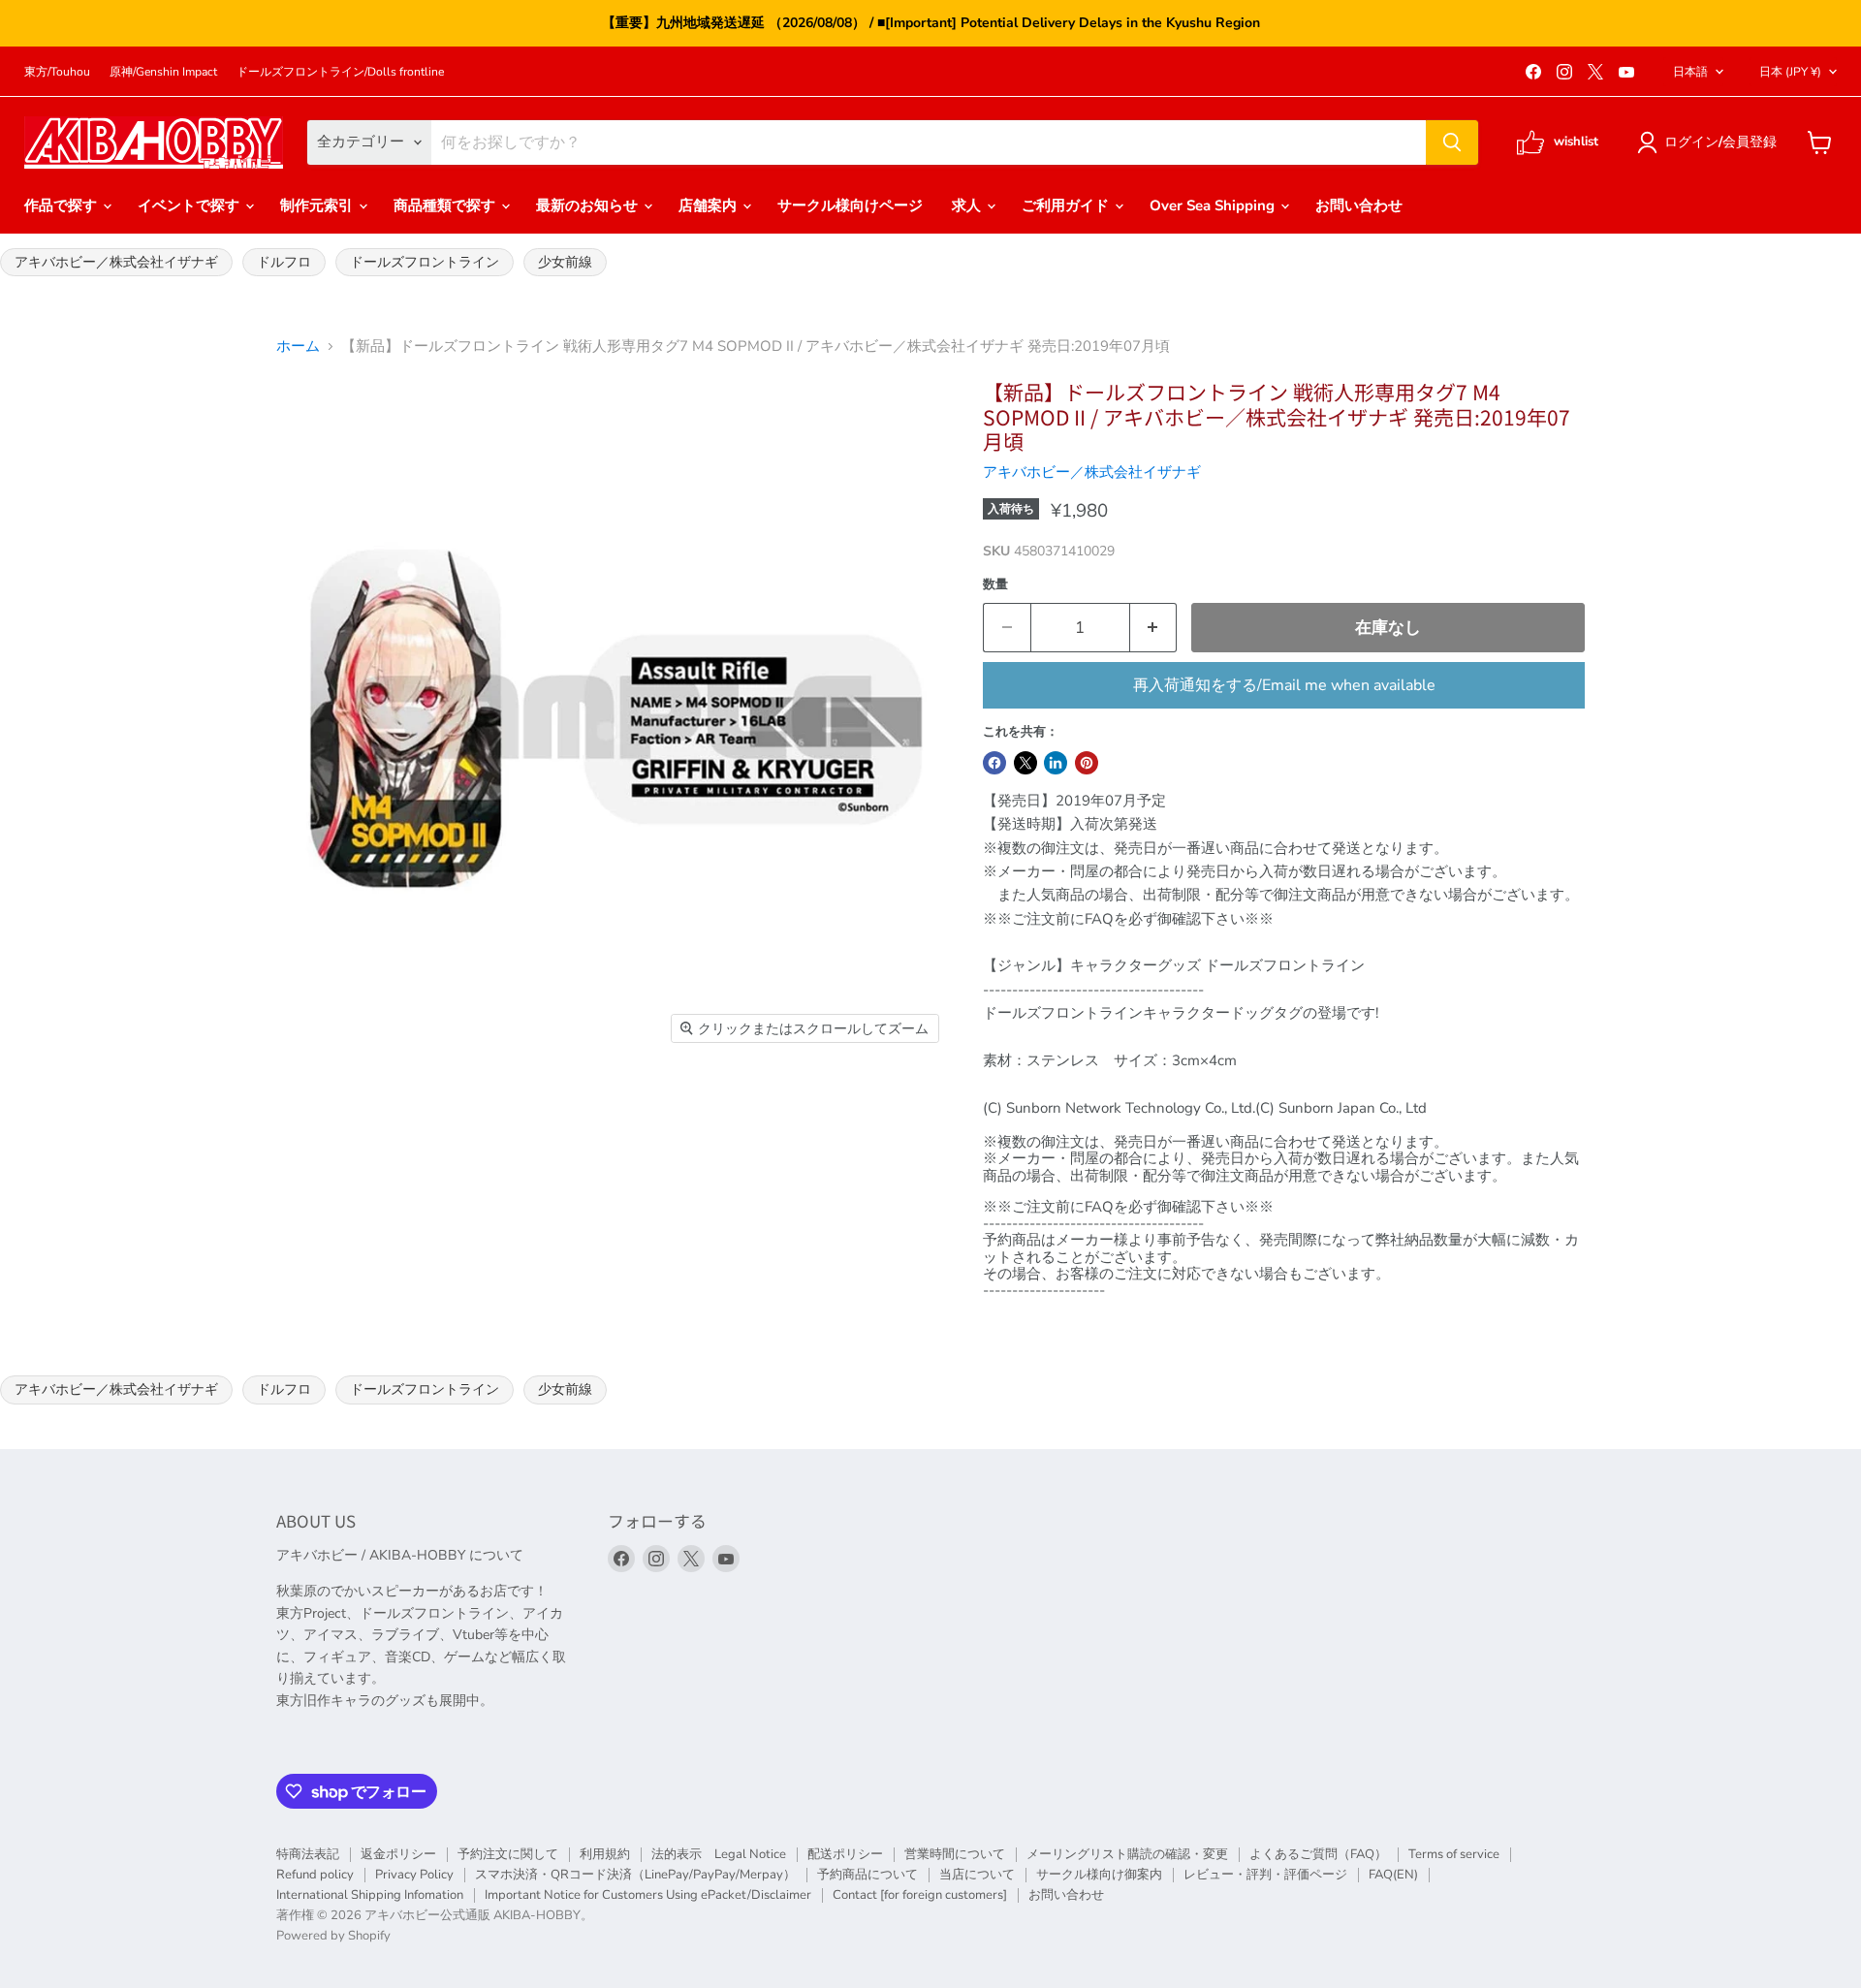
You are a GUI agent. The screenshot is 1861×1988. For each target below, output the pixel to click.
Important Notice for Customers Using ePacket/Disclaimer (648, 1895)
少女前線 (565, 262)
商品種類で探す (446, 205)
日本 (1790, 72)
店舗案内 (710, 205)
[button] (1710, 142)
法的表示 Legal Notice (719, 1854)
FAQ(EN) (1393, 1875)
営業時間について (955, 1854)
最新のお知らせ (589, 205)
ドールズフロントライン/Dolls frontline (340, 72)
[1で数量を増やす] (1154, 628)
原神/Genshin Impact (163, 72)
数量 (995, 585)
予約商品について (867, 1875)
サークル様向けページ (850, 205)
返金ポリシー (398, 1854)
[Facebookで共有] (994, 763)
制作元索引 (318, 205)
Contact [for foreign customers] (920, 1895)
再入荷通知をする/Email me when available (1284, 685)
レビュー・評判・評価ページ (1265, 1875)
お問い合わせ (1359, 205)
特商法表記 (308, 1854)
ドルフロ (284, 262)
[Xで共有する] (1025, 763)
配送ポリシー (845, 1854)
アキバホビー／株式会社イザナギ (116, 262)
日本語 (1690, 72)
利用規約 (605, 1854)
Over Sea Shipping (1214, 205)
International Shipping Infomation (370, 1895)
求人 (968, 205)
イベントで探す (190, 205)
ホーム (298, 347)
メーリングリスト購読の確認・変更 (1127, 1854)
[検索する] (1452, 142)
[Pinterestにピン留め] (1087, 763)
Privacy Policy (414, 1875)
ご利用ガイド (1067, 205)
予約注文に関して (508, 1854)
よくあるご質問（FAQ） (1318, 1854)
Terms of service (1454, 1854)
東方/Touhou (57, 72)
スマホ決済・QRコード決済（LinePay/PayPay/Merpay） (635, 1875)
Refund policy (315, 1875)
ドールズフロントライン (425, 262)
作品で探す (63, 205)
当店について (977, 1875)
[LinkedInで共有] (1056, 763)
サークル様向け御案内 (1099, 1875)
